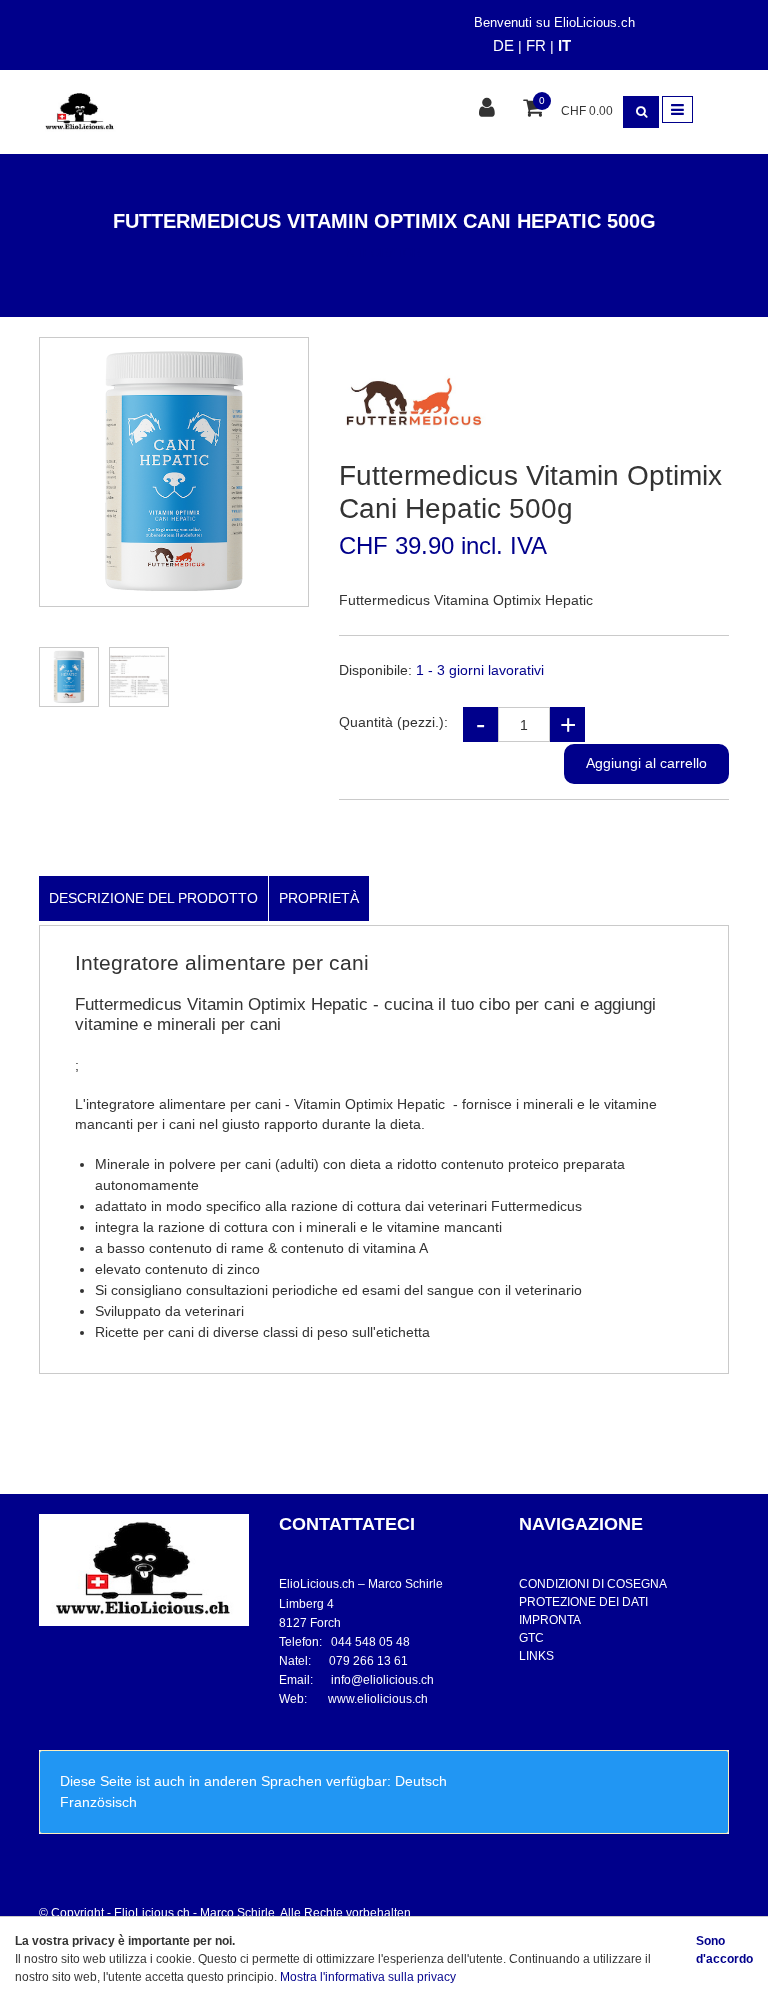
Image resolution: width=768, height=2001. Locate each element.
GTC (531, 1638)
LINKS (536, 1656)
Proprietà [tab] (319, 898)
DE (503, 45)
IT (564, 45)
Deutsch (421, 1781)
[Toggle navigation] (677, 109)
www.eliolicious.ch (378, 1699)
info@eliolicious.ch (382, 1680)
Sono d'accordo (724, 1950)
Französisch (98, 1802)
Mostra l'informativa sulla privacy (368, 1977)
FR (536, 45)
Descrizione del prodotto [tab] (153, 898)
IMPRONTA (550, 1620)
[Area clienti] (489, 109)
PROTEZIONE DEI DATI (583, 1602)
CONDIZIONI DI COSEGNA (593, 1584)
